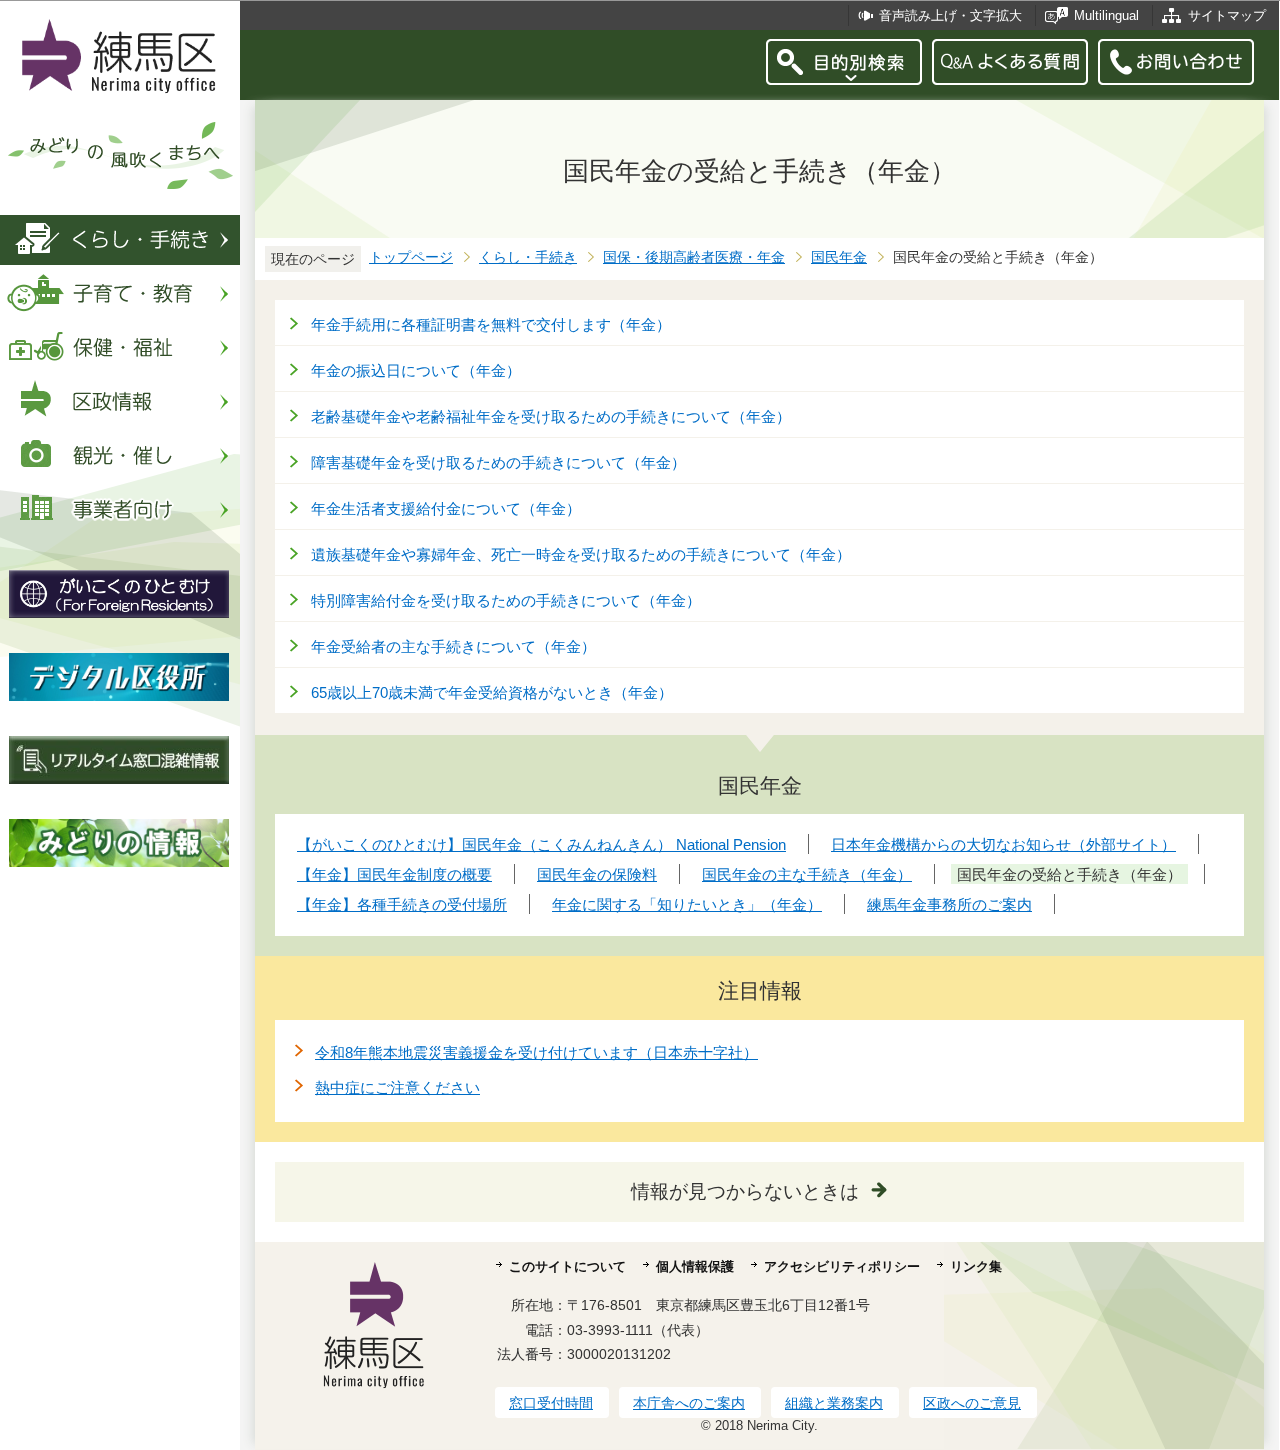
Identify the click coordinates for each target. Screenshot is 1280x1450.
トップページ (411, 257)
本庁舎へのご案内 (689, 1403)
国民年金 (839, 257)
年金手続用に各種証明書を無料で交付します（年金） (491, 324)
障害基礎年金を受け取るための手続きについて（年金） (498, 462)
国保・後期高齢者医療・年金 (694, 257)
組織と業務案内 (834, 1403)
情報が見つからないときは (745, 1191)
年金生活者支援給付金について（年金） (446, 508)
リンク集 (976, 1266)
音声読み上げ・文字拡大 (950, 15)
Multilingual (1106, 15)
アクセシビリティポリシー (842, 1266)
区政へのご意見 (972, 1403)
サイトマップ (1227, 15)
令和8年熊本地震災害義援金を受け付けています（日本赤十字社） (536, 1052)
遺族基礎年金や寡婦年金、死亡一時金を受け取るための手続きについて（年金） (581, 554)
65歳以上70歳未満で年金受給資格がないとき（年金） (492, 692)
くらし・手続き (528, 257)
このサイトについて (567, 1266)
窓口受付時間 (551, 1403)
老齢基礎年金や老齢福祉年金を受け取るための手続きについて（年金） (551, 416)
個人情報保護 (695, 1266)
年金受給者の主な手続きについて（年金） (453, 646)
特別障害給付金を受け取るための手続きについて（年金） (506, 600)
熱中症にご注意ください (397, 1087)
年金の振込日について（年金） (416, 370)
